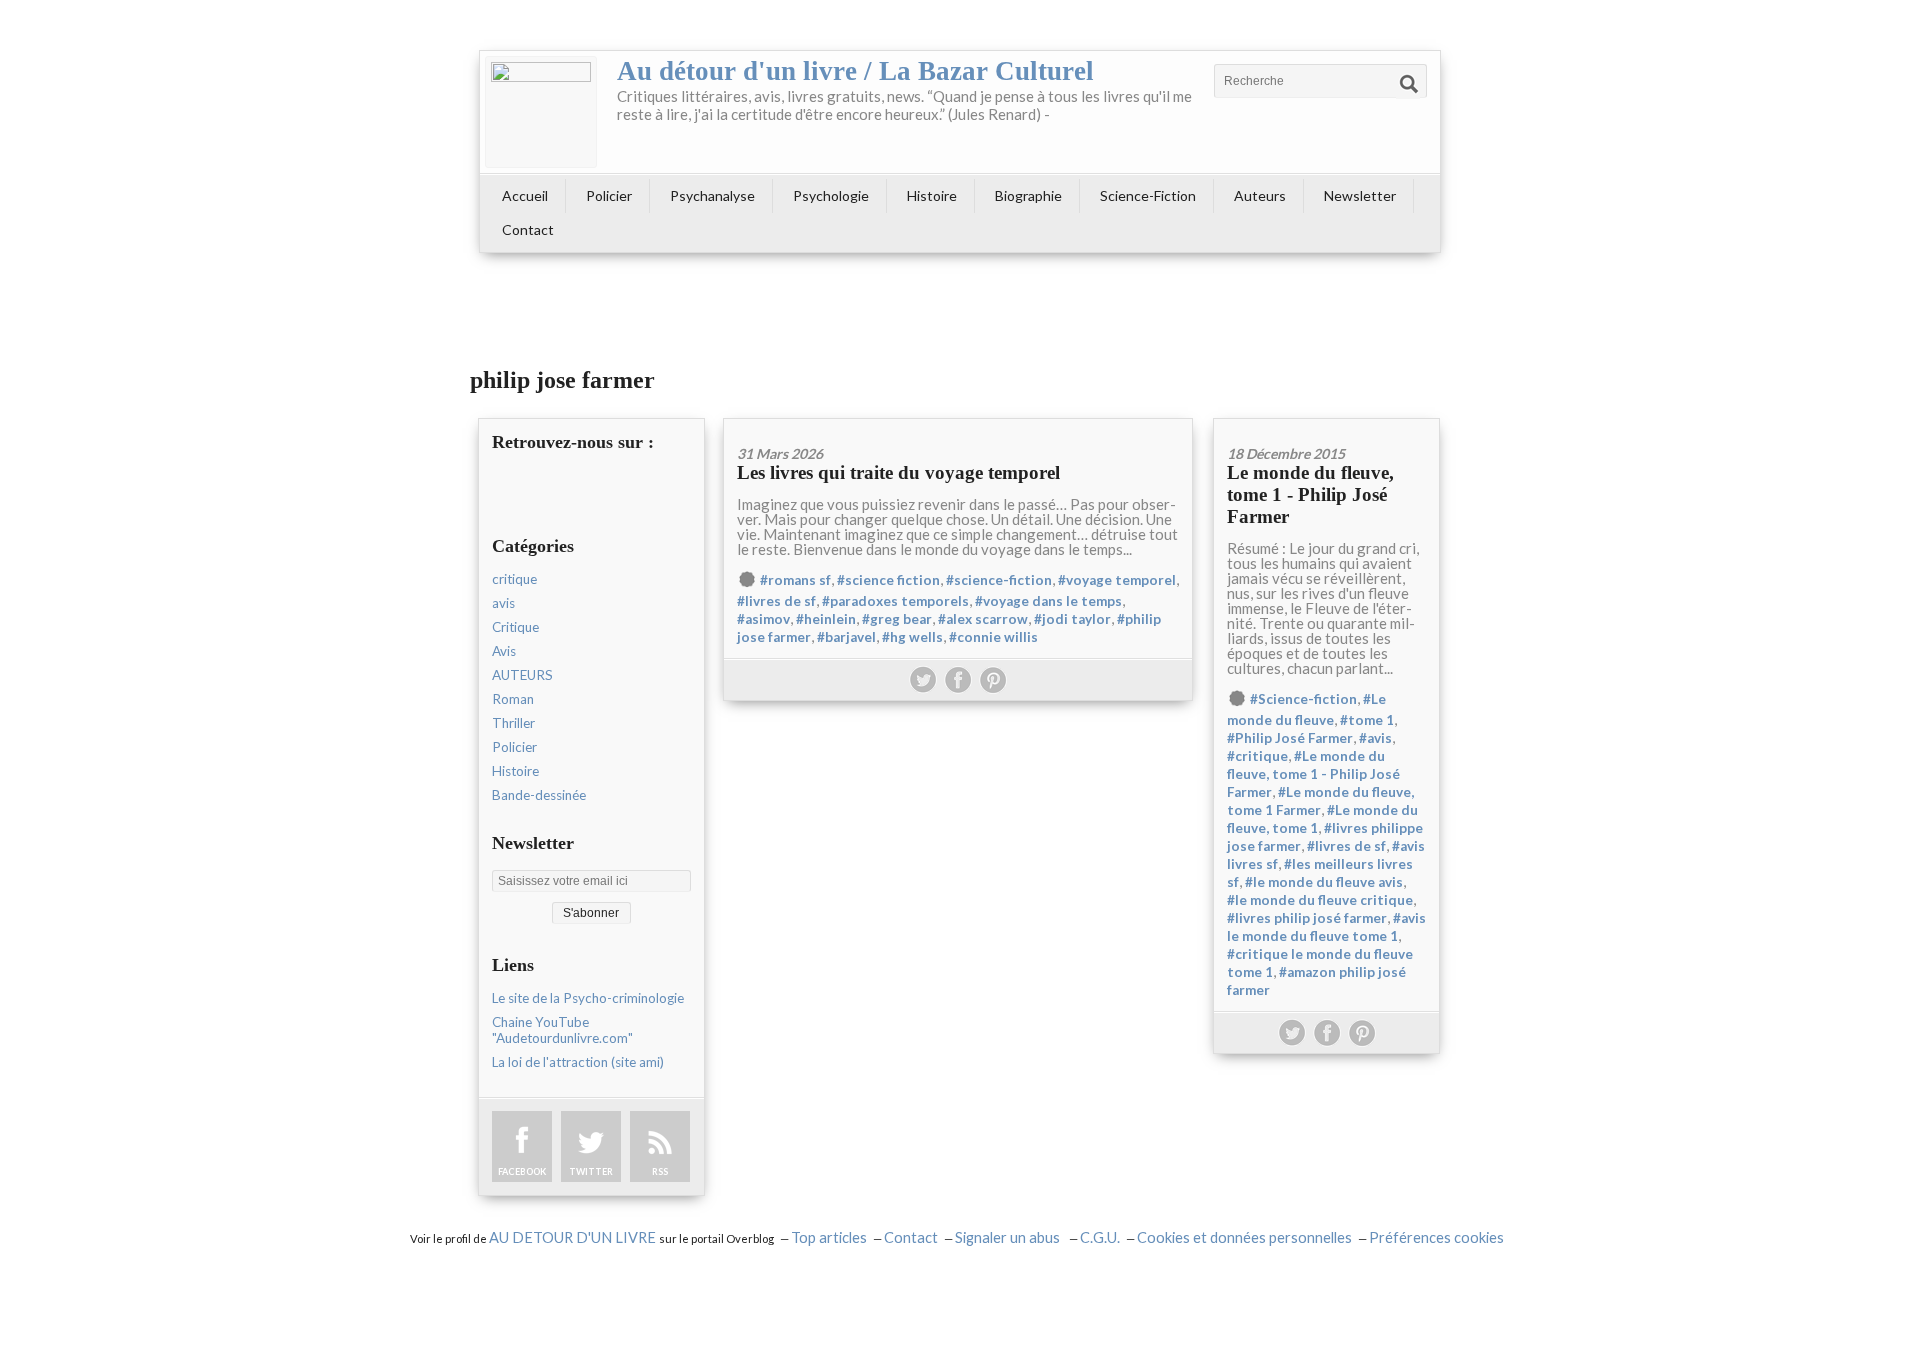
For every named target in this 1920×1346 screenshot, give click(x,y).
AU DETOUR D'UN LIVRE (574, 1237)
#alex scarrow (983, 619)
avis (503, 603)
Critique (515, 627)
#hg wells (912, 637)
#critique (1257, 756)
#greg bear (897, 619)
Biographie (1028, 195)
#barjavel (846, 637)
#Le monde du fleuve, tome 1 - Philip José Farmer (1313, 774)
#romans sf (795, 580)
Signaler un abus (1009, 1237)
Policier (609, 195)
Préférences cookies (1436, 1237)
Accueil (525, 195)
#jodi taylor (1072, 619)
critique (514, 579)
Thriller (513, 723)
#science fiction (888, 580)
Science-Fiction (1148, 195)
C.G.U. (1100, 1237)
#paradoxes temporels (895, 601)
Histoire (932, 195)
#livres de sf (776, 601)
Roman (513, 699)
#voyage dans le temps (1048, 601)
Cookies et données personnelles (1244, 1237)
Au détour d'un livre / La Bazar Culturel (855, 71)
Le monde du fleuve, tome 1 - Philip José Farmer (1310, 494)
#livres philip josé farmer (1307, 918)
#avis (1375, 738)
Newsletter (1360, 195)
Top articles (829, 1237)
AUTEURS (522, 675)
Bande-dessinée (539, 795)
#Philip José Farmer (1290, 738)
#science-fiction (999, 580)
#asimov (763, 619)
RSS (660, 1171)
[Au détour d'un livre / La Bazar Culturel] (541, 112)
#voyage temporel (1117, 580)
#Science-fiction (1303, 699)
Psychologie (831, 195)
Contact (528, 229)
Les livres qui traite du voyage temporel (898, 472)
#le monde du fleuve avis (1324, 882)
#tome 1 (1367, 720)
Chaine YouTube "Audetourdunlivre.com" (562, 1030)
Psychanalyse (712, 195)
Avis (504, 651)
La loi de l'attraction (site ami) (578, 1062)
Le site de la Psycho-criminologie (588, 998)
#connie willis (993, 637)
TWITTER (591, 1171)
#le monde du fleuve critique (1320, 900)
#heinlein (826, 619)
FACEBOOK (522, 1171)
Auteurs (1260, 195)
